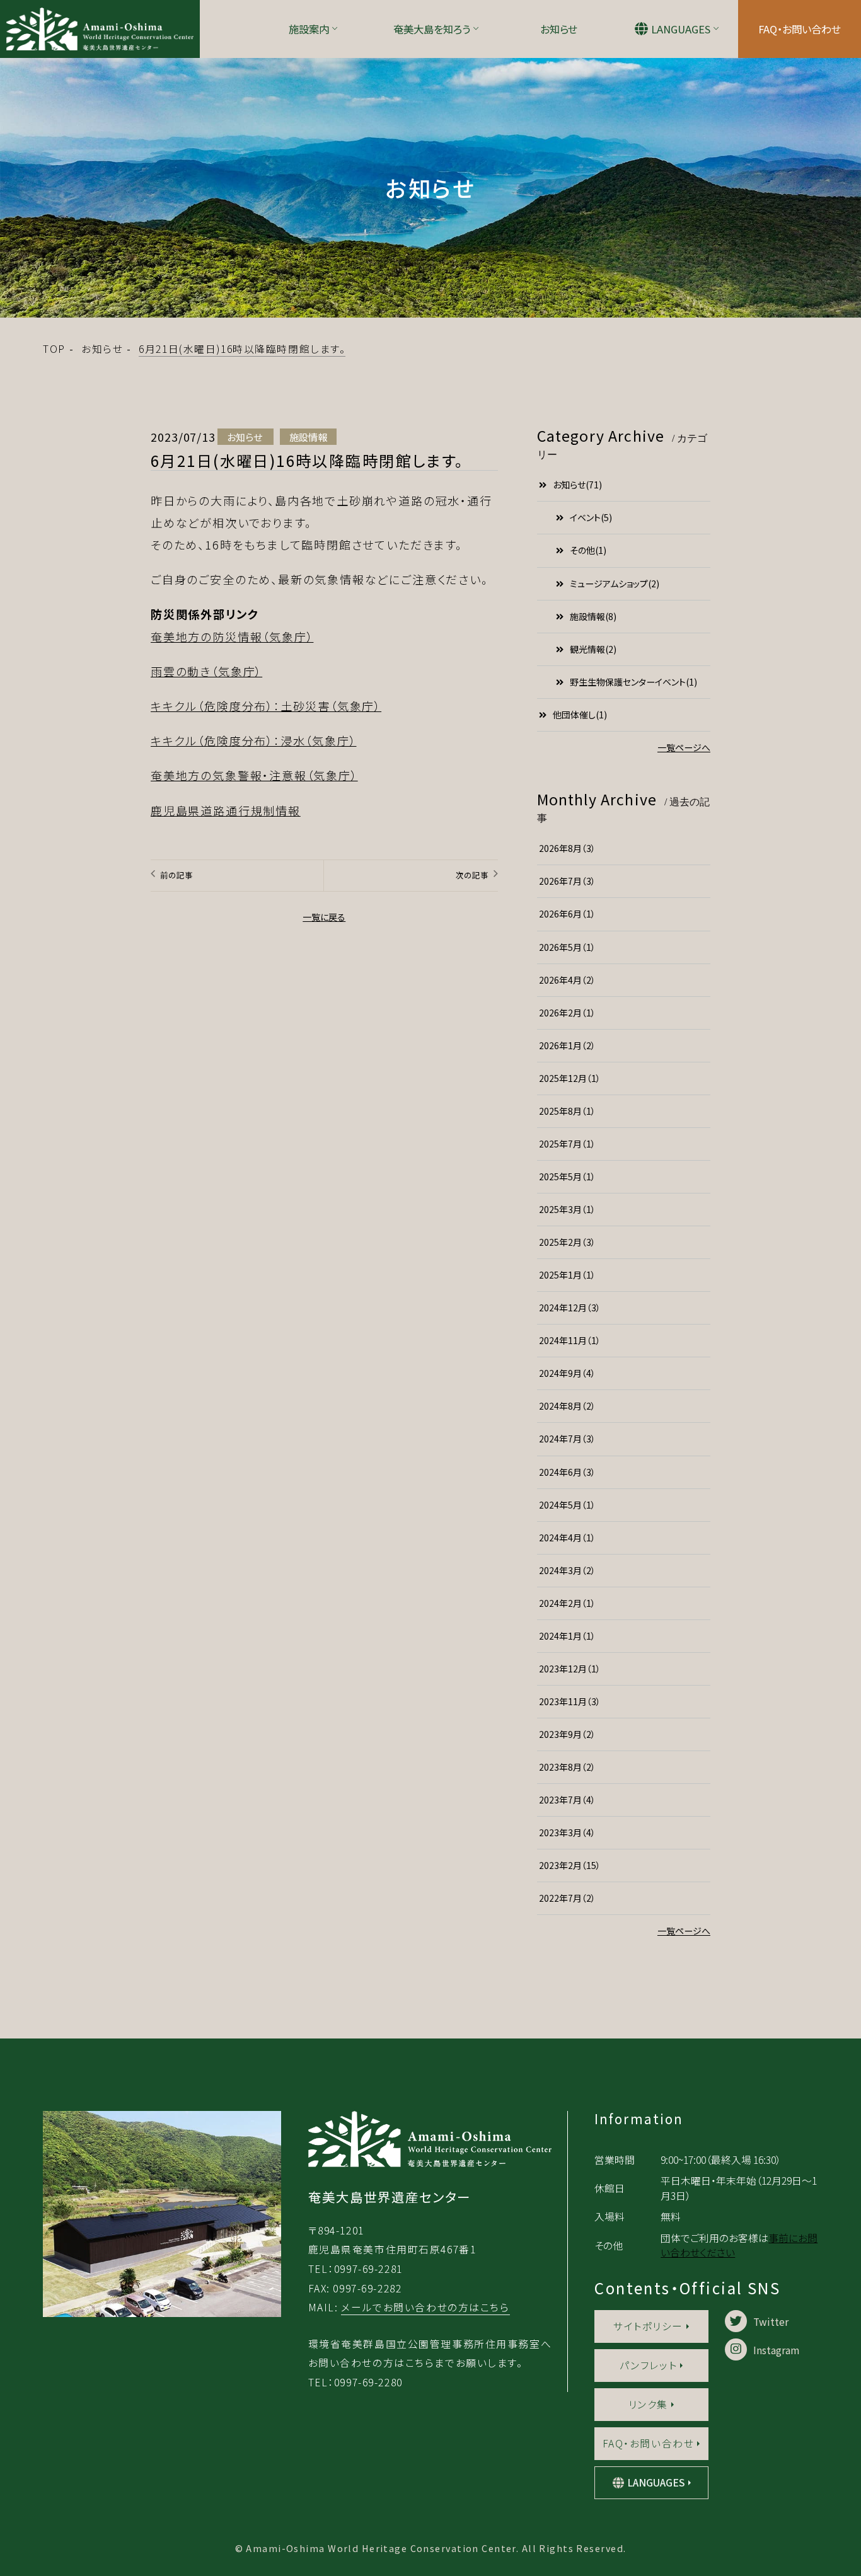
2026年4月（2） (567, 980)
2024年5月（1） (567, 1505)
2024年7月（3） (567, 1439)
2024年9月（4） (567, 1373)
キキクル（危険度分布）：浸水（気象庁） (253, 740)
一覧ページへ (684, 747)
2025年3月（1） (567, 1209)
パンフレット (648, 2365)
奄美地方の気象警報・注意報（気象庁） (254, 775)
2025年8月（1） (567, 1111)
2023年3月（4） (567, 1832)
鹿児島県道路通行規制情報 (226, 810)
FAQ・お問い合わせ (800, 29)
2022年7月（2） (567, 1898)
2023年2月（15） (570, 1865)
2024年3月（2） (567, 1570)
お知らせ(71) (577, 485)
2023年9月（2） (567, 1734)
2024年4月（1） (567, 1538)
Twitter (771, 2321)
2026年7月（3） (567, 881)
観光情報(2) (593, 649)
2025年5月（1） (567, 1176)
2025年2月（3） (567, 1242)
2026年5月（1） (567, 947)
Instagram (776, 2349)
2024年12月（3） (570, 1308)
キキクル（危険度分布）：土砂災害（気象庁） (266, 706)
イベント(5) (591, 517)
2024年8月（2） (567, 1406)
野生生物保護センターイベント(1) (633, 682)
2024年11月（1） (570, 1340)
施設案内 (309, 29)
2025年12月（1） (570, 1078)
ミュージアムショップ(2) (615, 584)
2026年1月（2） (567, 1045)
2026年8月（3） (567, 848)
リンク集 (648, 2404)
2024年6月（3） (567, 1472)
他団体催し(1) (580, 715)
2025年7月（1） (567, 1144)
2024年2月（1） (567, 1603)
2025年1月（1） (567, 1275)
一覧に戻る (324, 917)
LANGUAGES (681, 29)
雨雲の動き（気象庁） (206, 671)
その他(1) (588, 550)
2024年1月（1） (567, 1636)
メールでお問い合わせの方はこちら (425, 2307)
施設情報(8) (593, 616)
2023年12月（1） (570, 1669)
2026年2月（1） (567, 1013)
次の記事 (472, 875)
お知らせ (559, 29)
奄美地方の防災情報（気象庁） (232, 636)
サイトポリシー (648, 2326)
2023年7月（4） (567, 1800)
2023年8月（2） (567, 1767)
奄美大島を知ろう (432, 29)
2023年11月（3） (570, 1701)
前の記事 (176, 875)
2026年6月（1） (567, 914)
